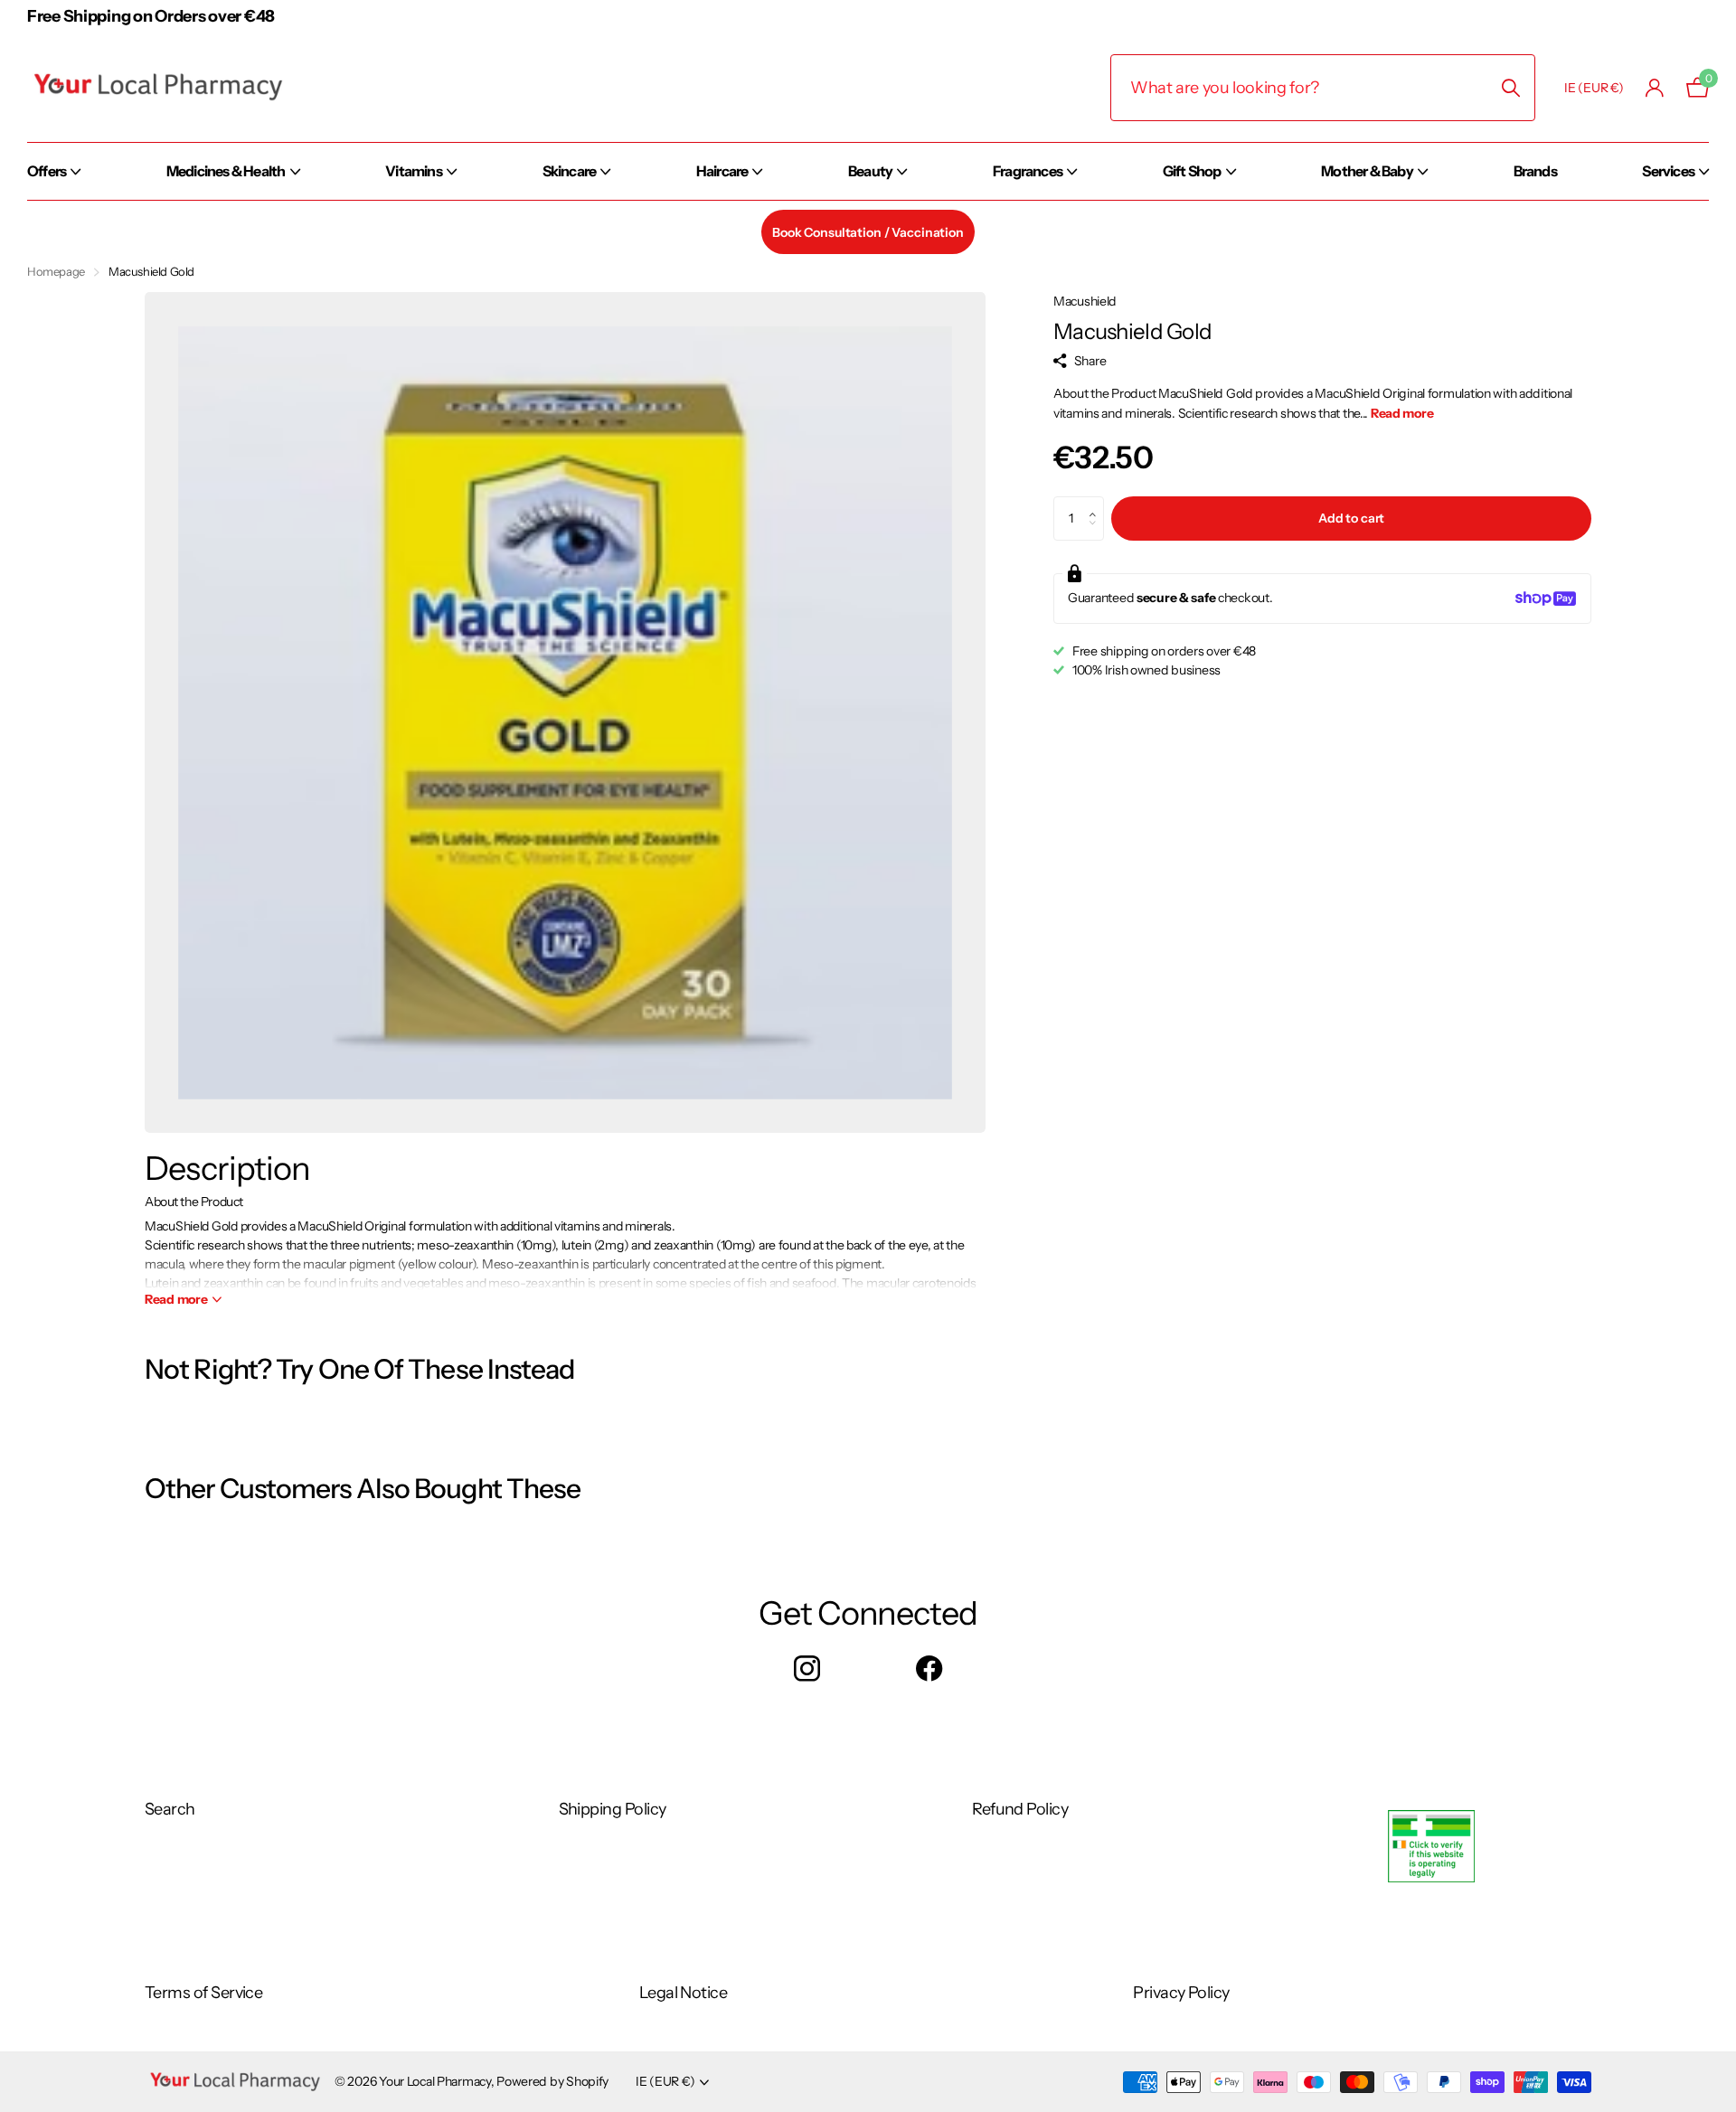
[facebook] (929, 1669)
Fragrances (1028, 171)
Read (176, 1299)
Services (1668, 171)
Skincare (570, 171)
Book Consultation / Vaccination (868, 232)
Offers (47, 171)
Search (170, 1809)
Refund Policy (1020, 1809)
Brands (1535, 171)
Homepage (56, 271)
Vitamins (414, 171)
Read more (1402, 413)
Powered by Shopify (552, 2081)
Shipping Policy (613, 1809)
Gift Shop (1192, 171)
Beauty (870, 171)
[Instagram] (807, 1669)
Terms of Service (203, 1993)
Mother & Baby (1367, 171)
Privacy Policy (1181, 1993)
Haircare (722, 171)
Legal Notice (684, 1993)
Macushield (1085, 301)
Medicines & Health (226, 171)
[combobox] (1323, 88)
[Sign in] (1655, 88)
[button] (1097, 503)
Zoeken (1510, 88)
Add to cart (1351, 518)
